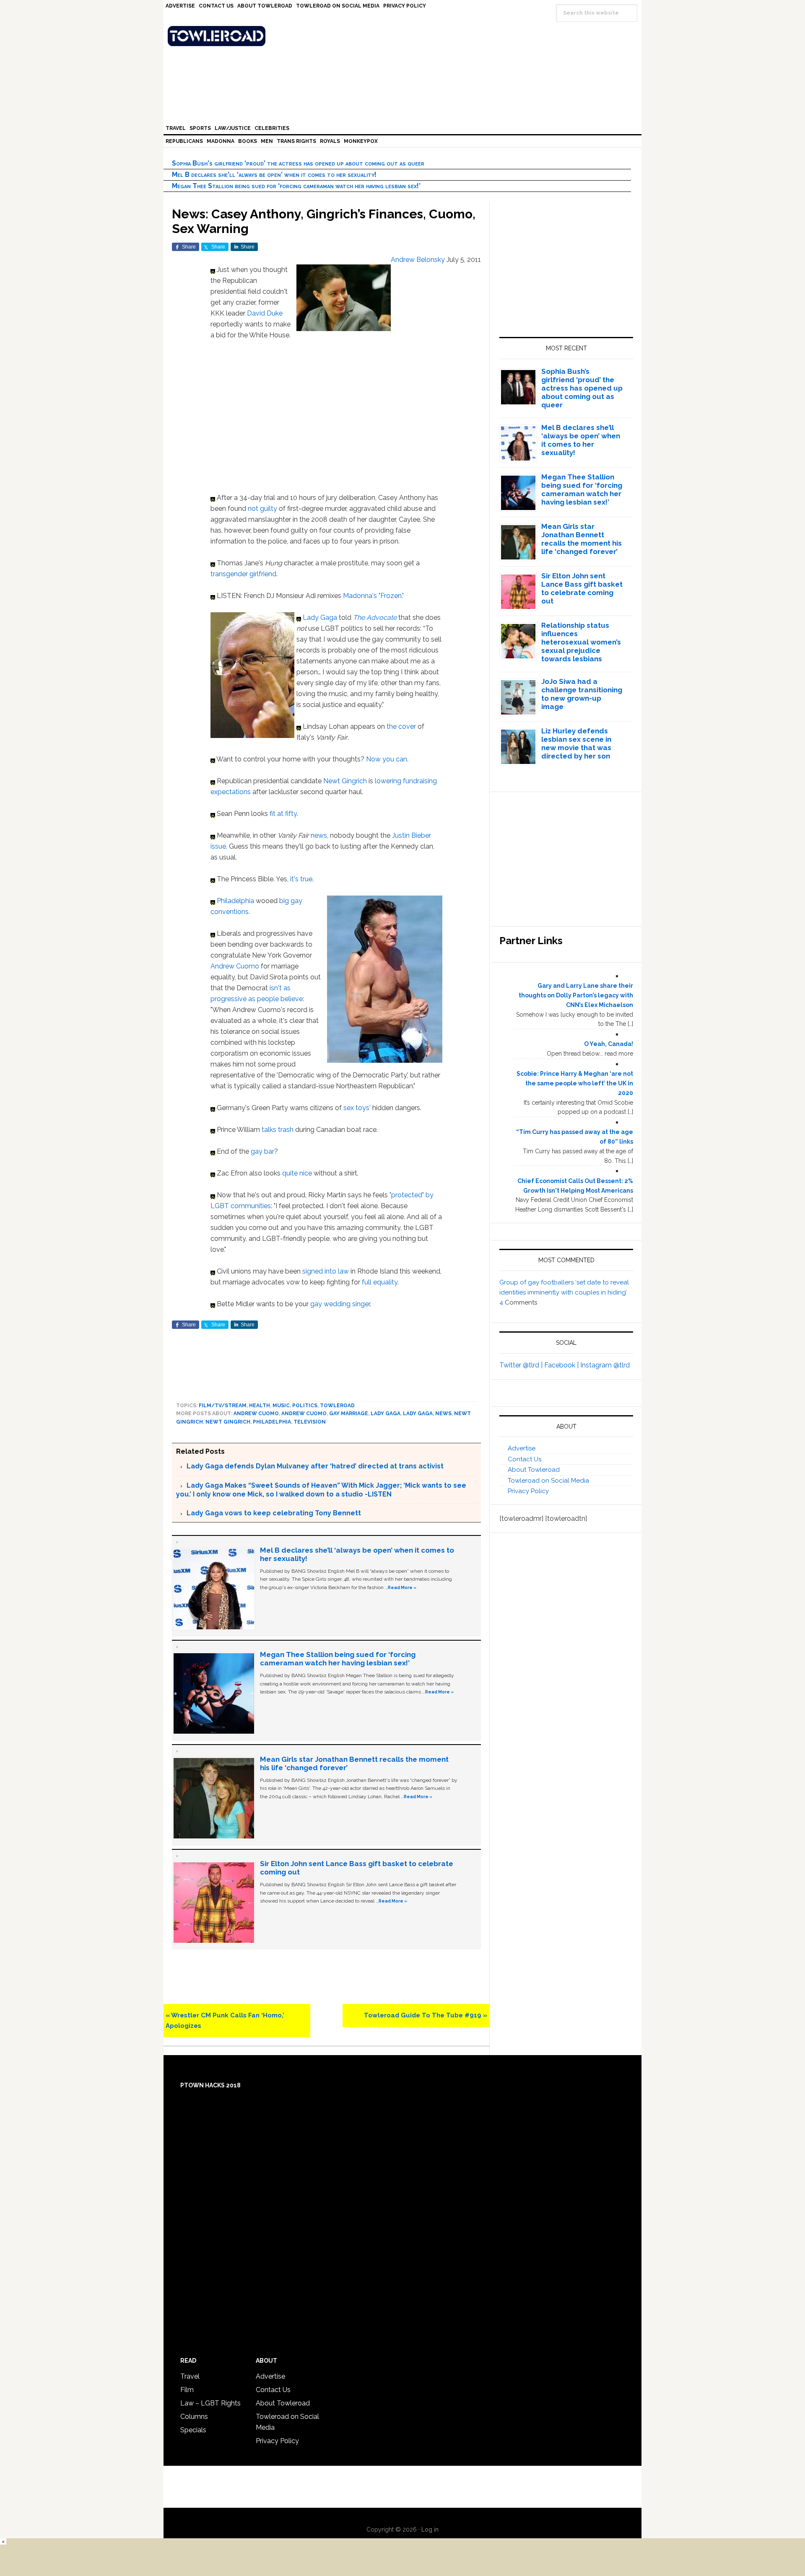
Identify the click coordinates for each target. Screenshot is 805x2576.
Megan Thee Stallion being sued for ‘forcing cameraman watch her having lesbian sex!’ (296, 186)
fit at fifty (283, 814)
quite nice (297, 1173)
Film (187, 2390)
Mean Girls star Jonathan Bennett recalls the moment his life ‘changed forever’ (582, 539)
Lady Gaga (320, 617)
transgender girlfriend (243, 574)
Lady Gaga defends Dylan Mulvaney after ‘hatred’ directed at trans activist (315, 1466)
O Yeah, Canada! (609, 1044)
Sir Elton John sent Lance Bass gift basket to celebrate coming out (582, 588)
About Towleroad (534, 1470)
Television (310, 1422)
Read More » (402, 1587)
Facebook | (562, 1365)
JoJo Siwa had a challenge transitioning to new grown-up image (582, 694)
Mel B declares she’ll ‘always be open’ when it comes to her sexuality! (274, 175)
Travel (190, 2376)
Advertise (522, 1448)
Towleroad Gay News (405, 36)
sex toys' (357, 1108)
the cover (401, 726)
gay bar (262, 1151)
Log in (430, 2529)
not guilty (262, 509)
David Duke (265, 313)
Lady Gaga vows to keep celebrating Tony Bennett (274, 1513)
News (443, 1414)
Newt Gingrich (345, 781)
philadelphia (272, 1422)
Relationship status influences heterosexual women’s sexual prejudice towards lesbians (581, 642)
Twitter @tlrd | (522, 1365)
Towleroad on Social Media (548, 1481)
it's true (301, 879)
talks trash (278, 1130)
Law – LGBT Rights (210, 2403)
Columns (194, 2417)
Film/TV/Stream (223, 1406)
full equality (380, 1282)
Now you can (387, 759)
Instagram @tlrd (605, 1365)
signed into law (326, 1271)
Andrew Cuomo (235, 966)
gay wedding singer (340, 1304)
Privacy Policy (528, 1491)
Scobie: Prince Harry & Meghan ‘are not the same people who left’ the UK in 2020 (575, 1083)
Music (281, 1406)
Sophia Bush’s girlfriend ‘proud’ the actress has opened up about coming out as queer (298, 163)
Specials (193, 2430)
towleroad (337, 1406)
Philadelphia (235, 901)
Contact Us (525, 1459)
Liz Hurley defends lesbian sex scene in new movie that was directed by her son (576, 743)
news (319, 835)
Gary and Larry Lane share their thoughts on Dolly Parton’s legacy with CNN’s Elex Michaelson (576, 995)
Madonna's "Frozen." (373, 596)
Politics (305, 1406)
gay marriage (349, 1414)
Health (260, 1406)
